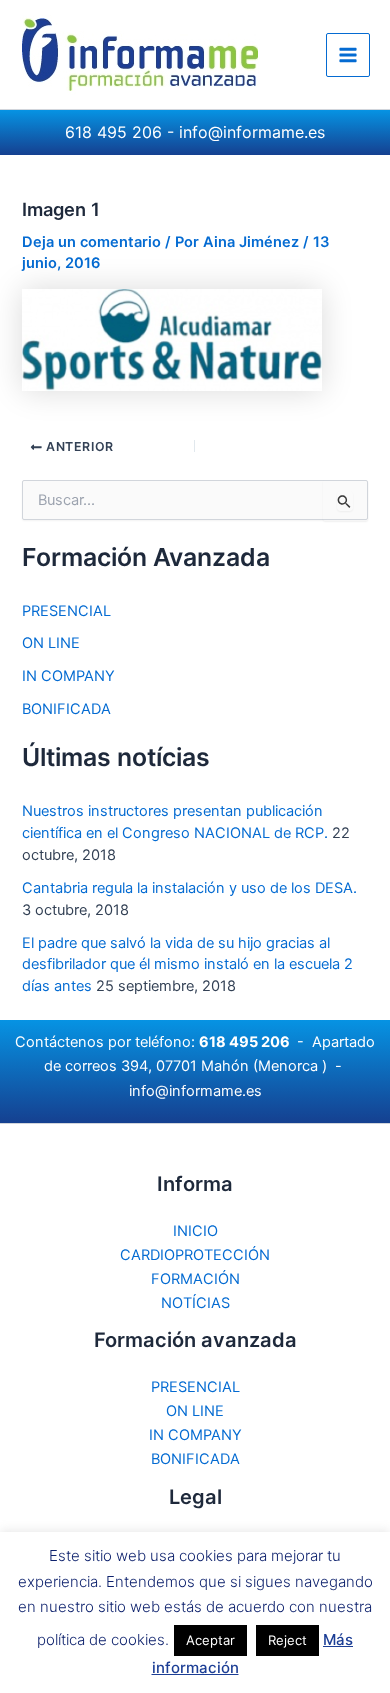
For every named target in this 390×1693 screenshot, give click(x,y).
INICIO (195, 1231)
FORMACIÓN (195, 1279)
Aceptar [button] (210, 1640)
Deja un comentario (91, 242)
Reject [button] (287, 1640)
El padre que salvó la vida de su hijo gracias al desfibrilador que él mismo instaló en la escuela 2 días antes (187, 965)
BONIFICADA (66, 709)
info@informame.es (252, 132)
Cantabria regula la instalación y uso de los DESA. (189, 888)
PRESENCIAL (66, 611)
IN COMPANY (68, 676)
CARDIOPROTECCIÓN (195, 1255)
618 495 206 (113, 132)
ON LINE (51, 643)
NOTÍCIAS (195, 1303)
